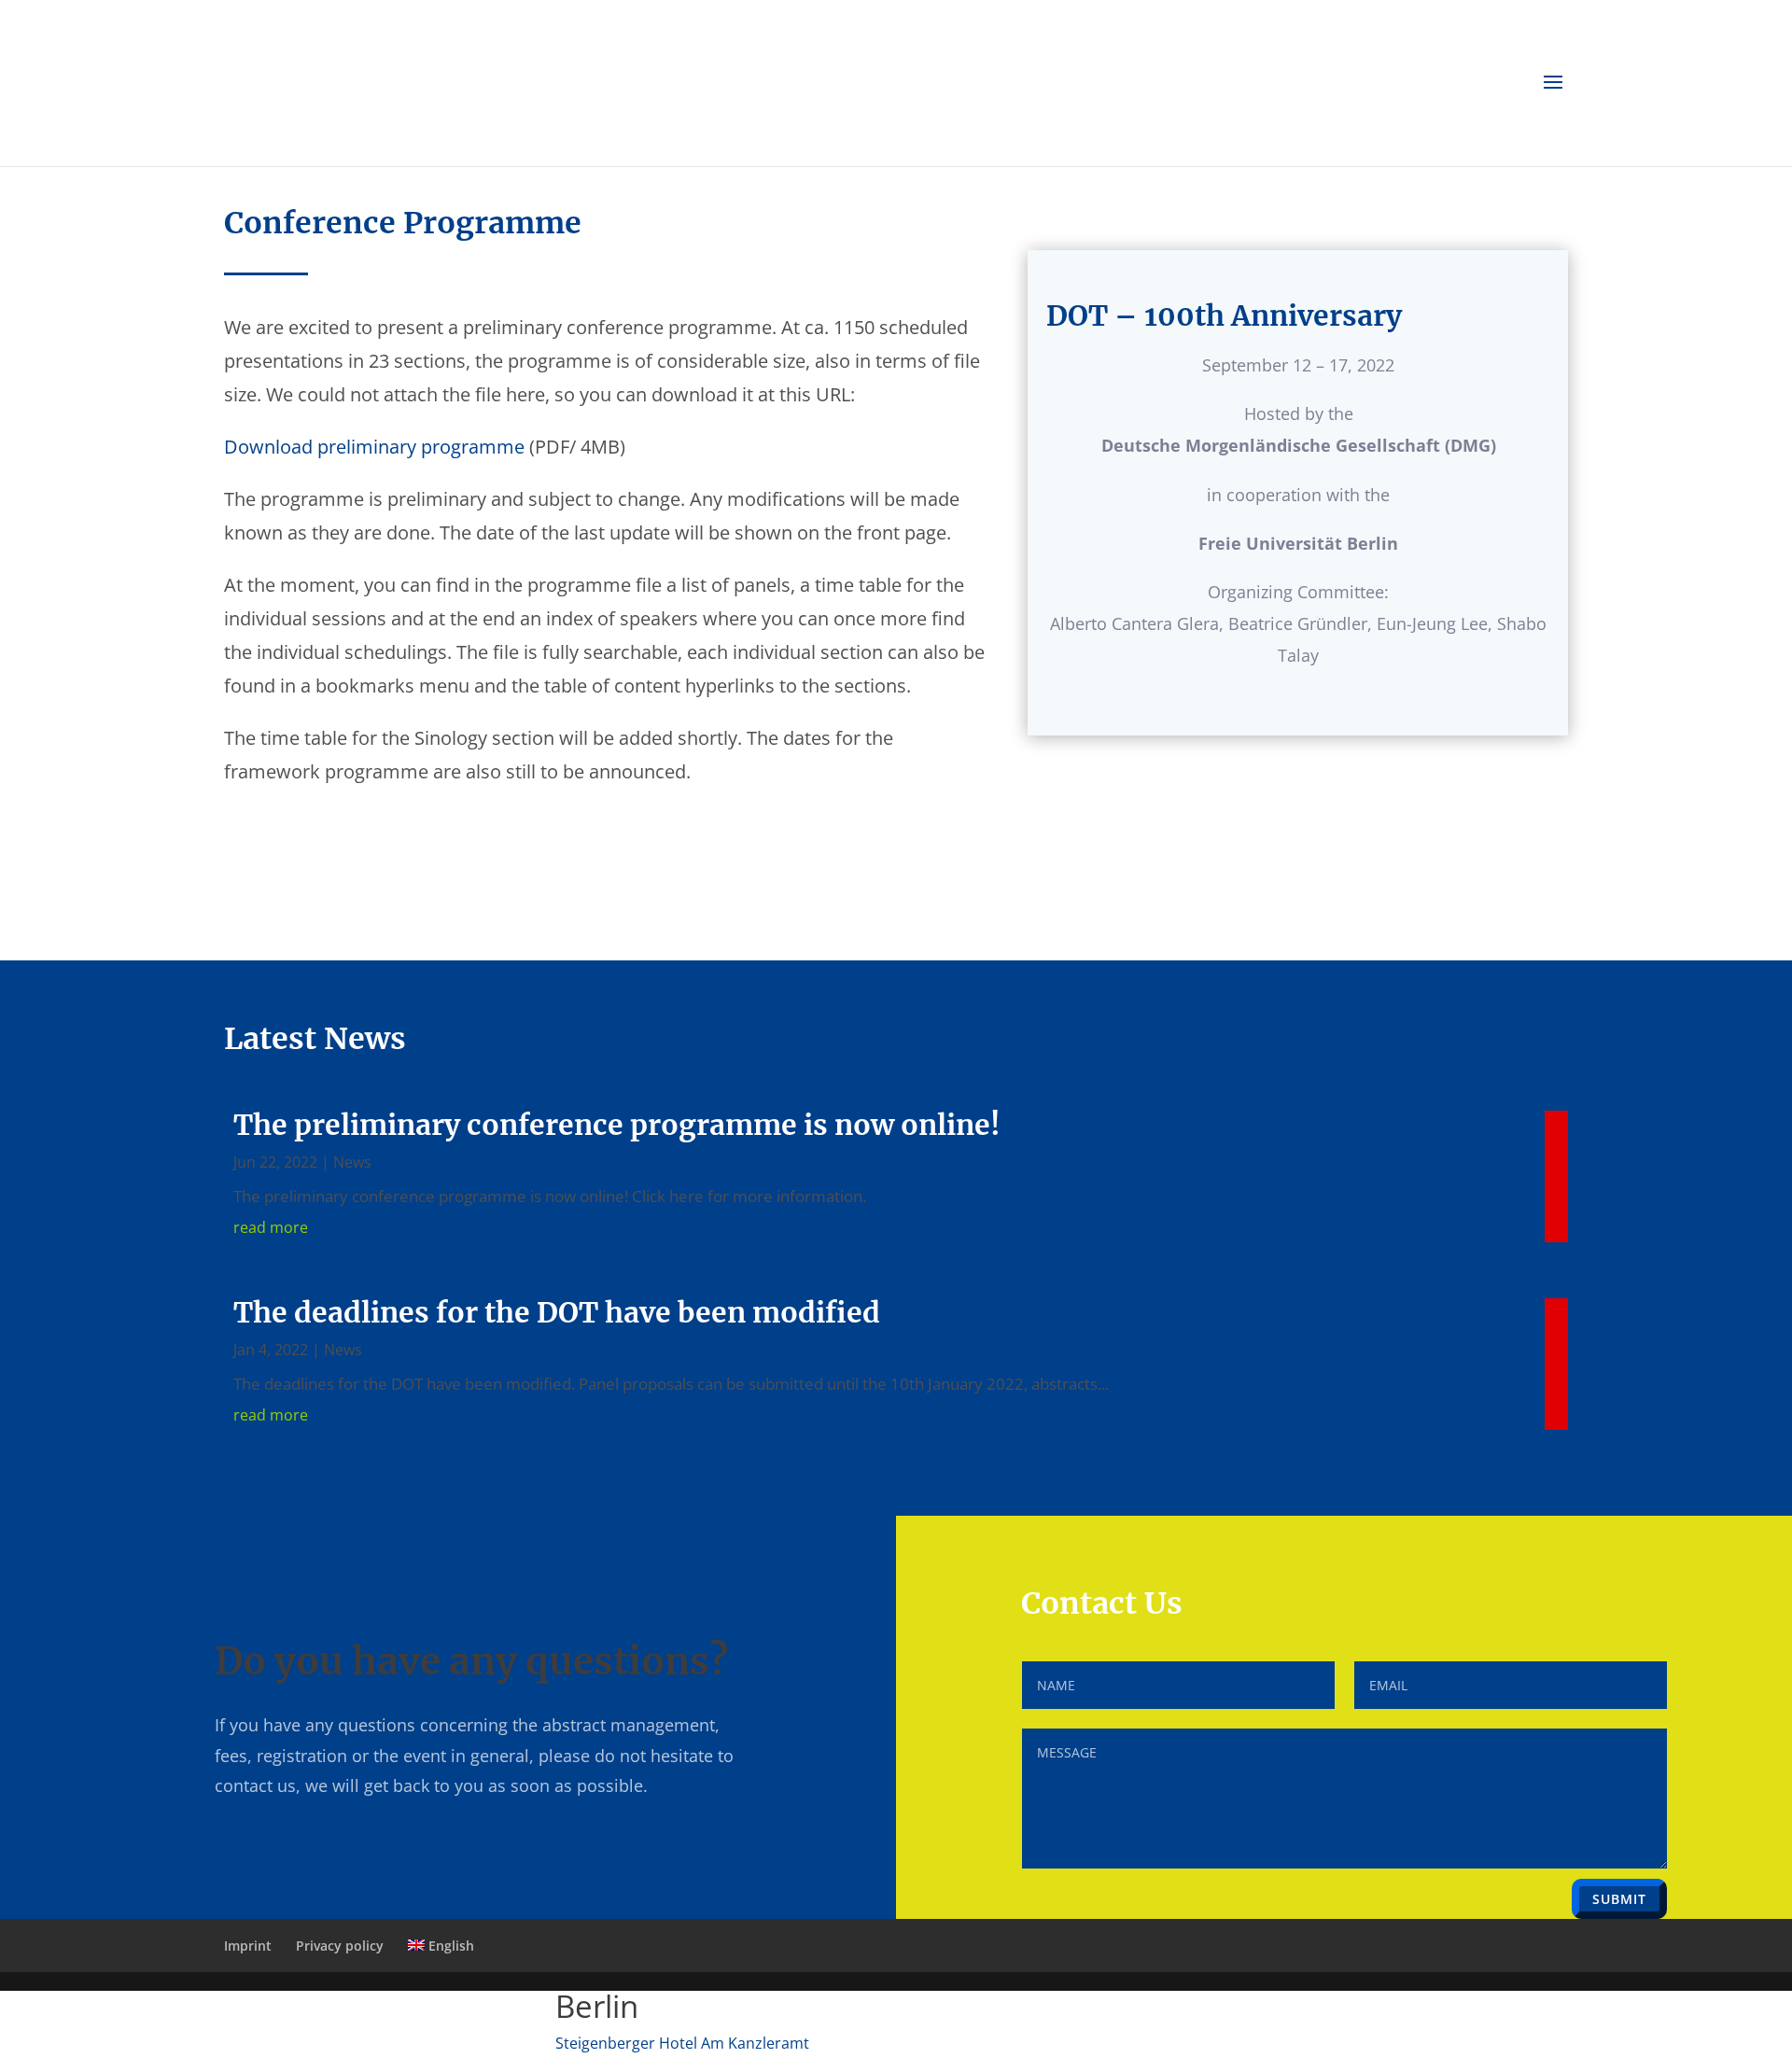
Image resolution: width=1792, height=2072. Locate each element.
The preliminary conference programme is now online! (617, 1125)
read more (271, 1227)
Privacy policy (340, 1946)
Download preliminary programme (374, 447)
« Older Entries (276, 1498)
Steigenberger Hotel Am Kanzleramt (682, 2043)
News (352, 1162)
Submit (1619, 1899)
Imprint (248, 1946)
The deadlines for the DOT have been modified (557, 1312)
